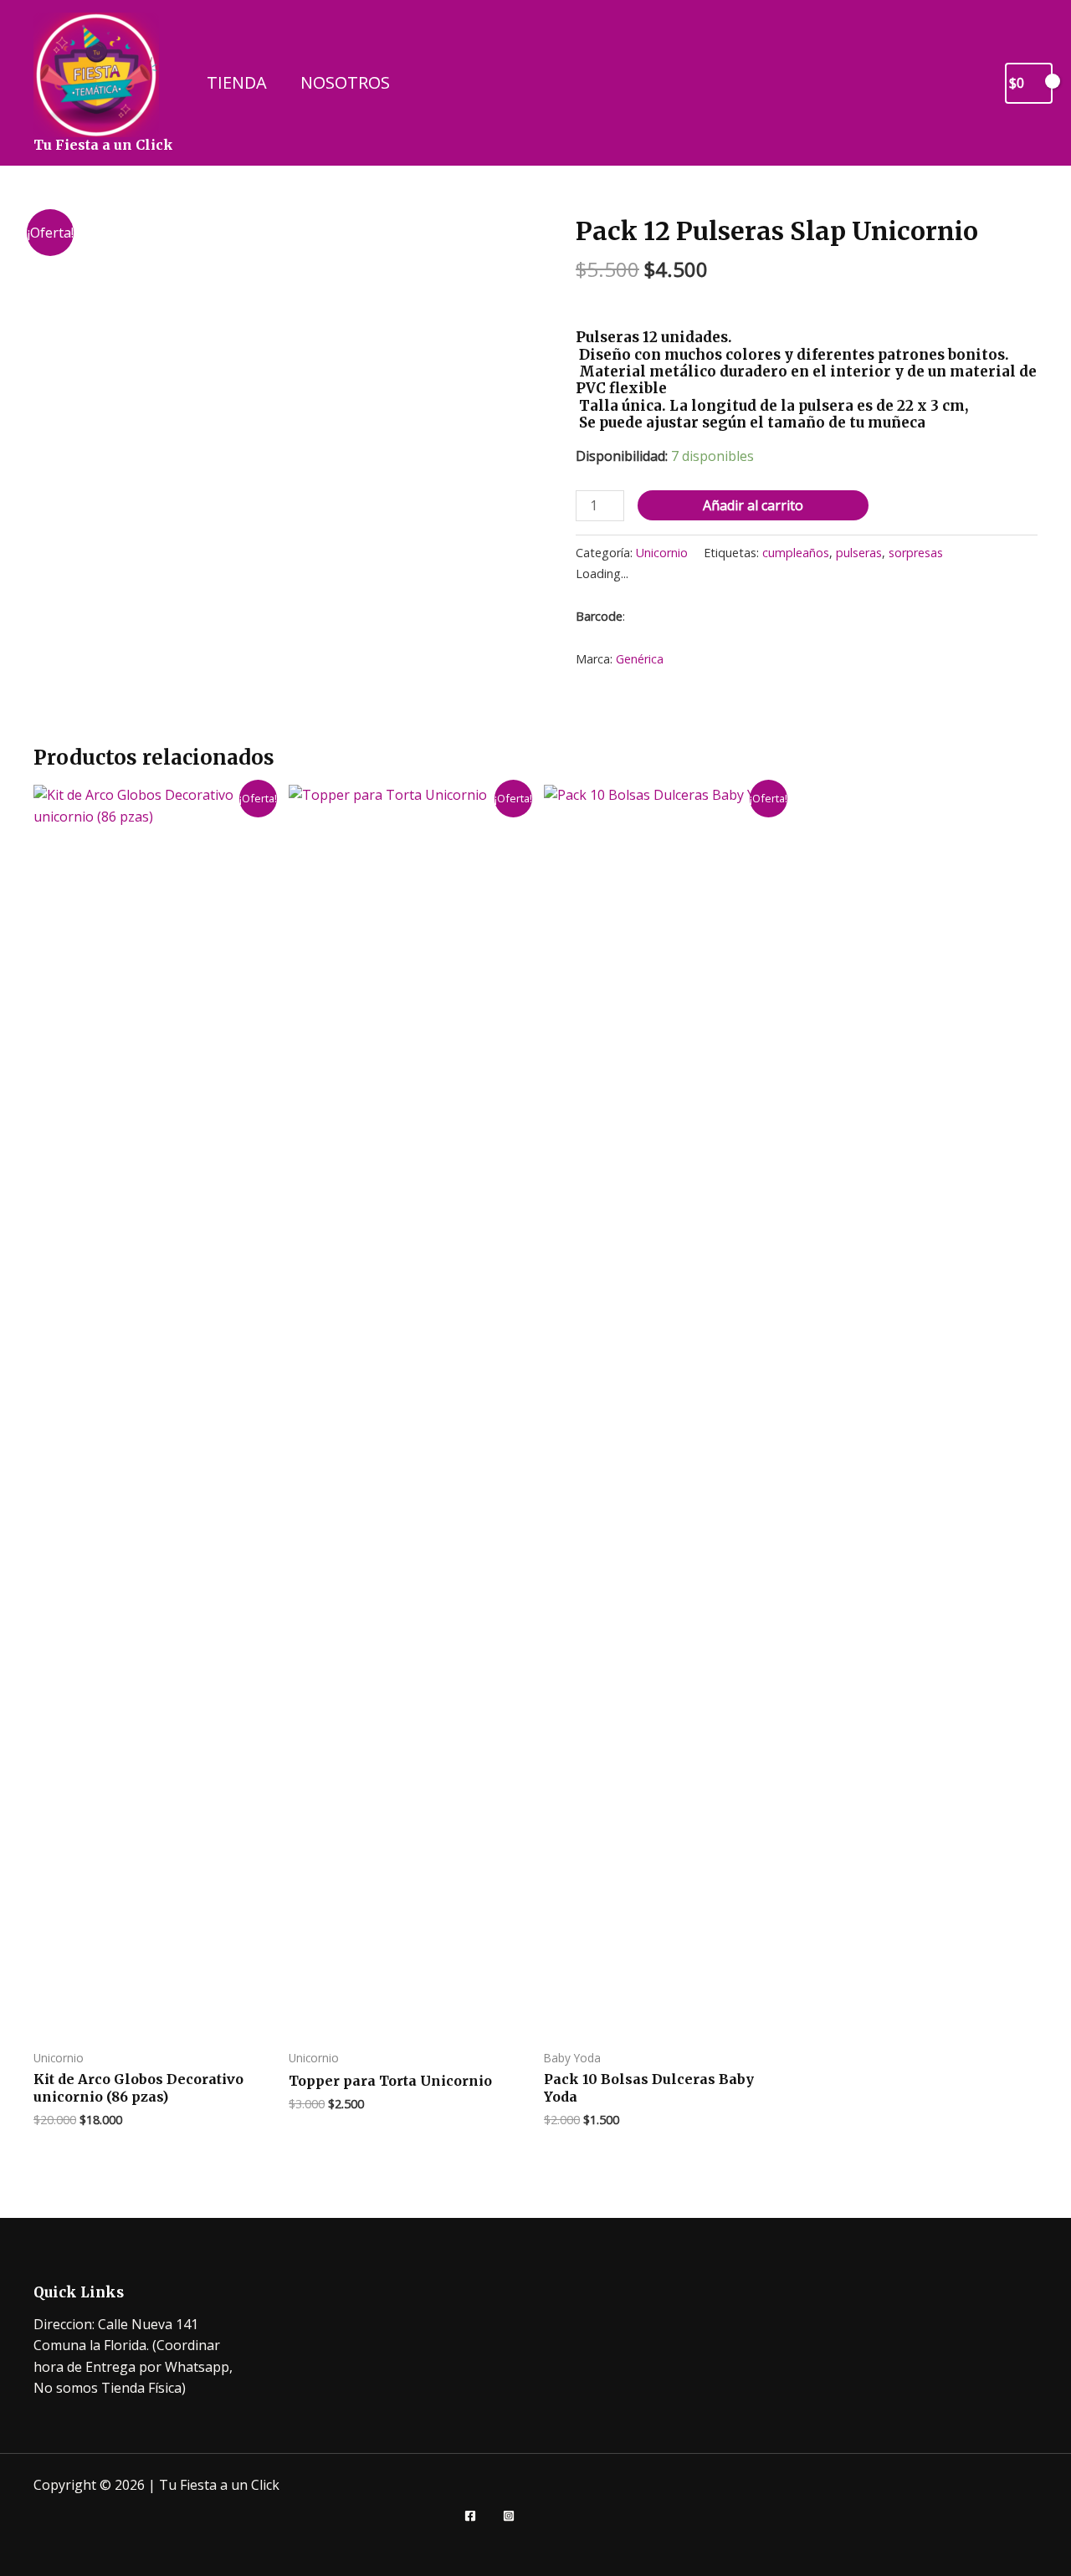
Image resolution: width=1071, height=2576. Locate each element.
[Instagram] (509, 2516)
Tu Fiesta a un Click (103, 145)
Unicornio (662, 553)
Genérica (640, 659)
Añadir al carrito (753, 505)
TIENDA (237, 82)
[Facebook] (470, 2516)
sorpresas (916, 553)
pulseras (859, 553)
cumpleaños (796, 553)
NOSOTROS (345, 82)
